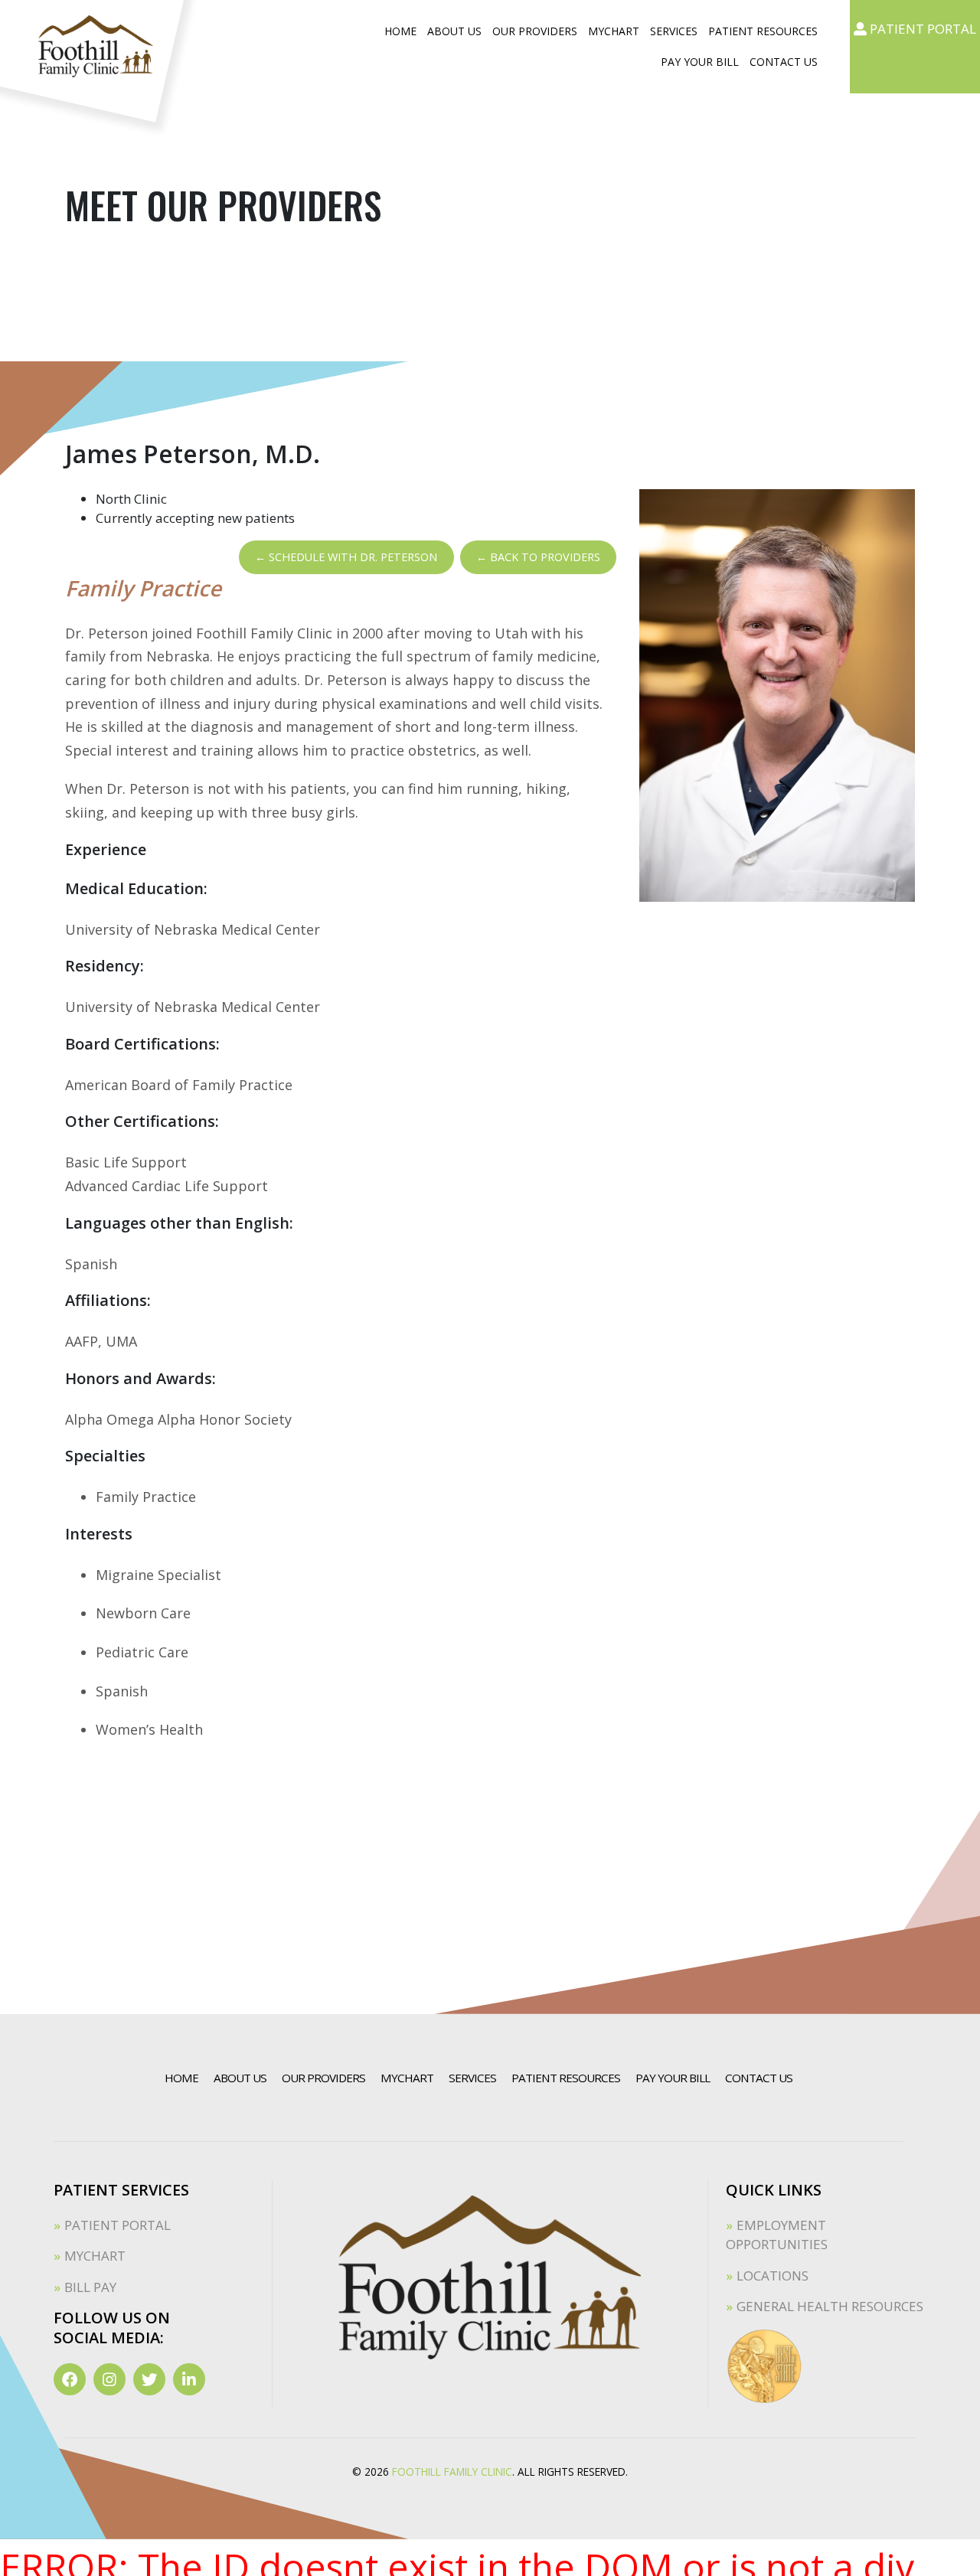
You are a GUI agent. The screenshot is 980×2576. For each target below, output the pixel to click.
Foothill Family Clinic (452, 2472)
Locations (773, 2276)
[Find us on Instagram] (109, 2379)
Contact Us (784, 62)
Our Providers (535, 31)
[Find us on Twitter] (149, 2379)
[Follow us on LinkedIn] (189, 2379)
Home (400, 31)
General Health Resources (830, 2306)
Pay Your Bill (700, 62)
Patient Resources (763, 31)
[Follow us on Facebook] (70, 2379)
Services (674, 31)
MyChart (614, 31)
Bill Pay (90, 2287)
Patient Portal (118, 2225)
